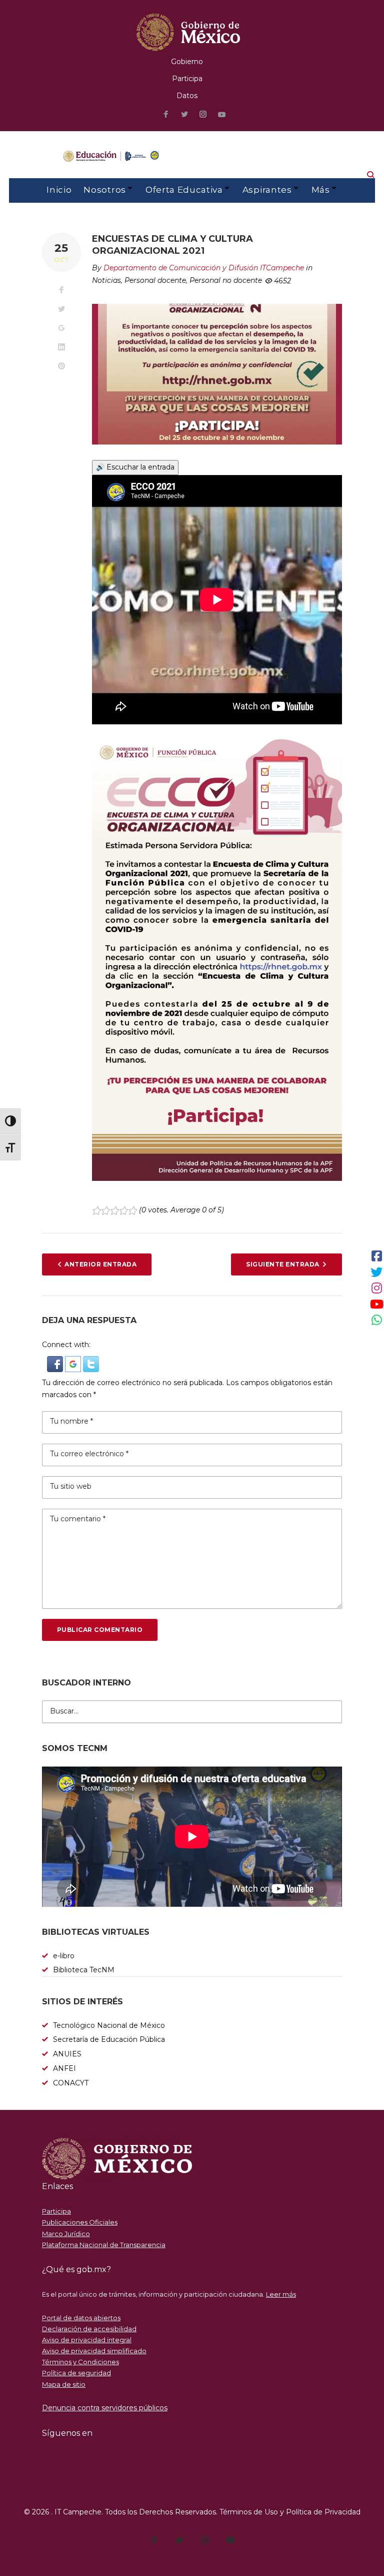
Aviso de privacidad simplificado (94, 2351)
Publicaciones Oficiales (80, 2222)
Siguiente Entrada (282, 1264)
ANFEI (64, 2068)
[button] (56, 1362)
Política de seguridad (76, 2373)
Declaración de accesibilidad (89, 2329)
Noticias (106, 280)
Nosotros (104, 190)
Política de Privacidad (323, 2512)
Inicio (59, 190)
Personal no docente (226, 280)
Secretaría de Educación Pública (109, 2039)
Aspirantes (267, 190)
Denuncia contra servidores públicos (105, 2408)
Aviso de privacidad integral (87, 2340)
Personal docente (155, 280)
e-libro (64, 1956)
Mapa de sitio (64, 2384)
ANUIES (67, 2054)
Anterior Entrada (100, 1264)
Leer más (281, 2294)
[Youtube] (222, 115)
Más (321, 190)
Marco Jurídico (66, 2234)
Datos (187, 96)
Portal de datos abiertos (81, 2318)
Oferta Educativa (184, 190)
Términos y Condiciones (80, 2362)
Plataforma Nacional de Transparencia (104, 2245)
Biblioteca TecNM (84, 1970)
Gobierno (187, 62)
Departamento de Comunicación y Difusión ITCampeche (204, 268)
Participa (187, 79)
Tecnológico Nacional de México (109, 2025)
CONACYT (71, 2083)
